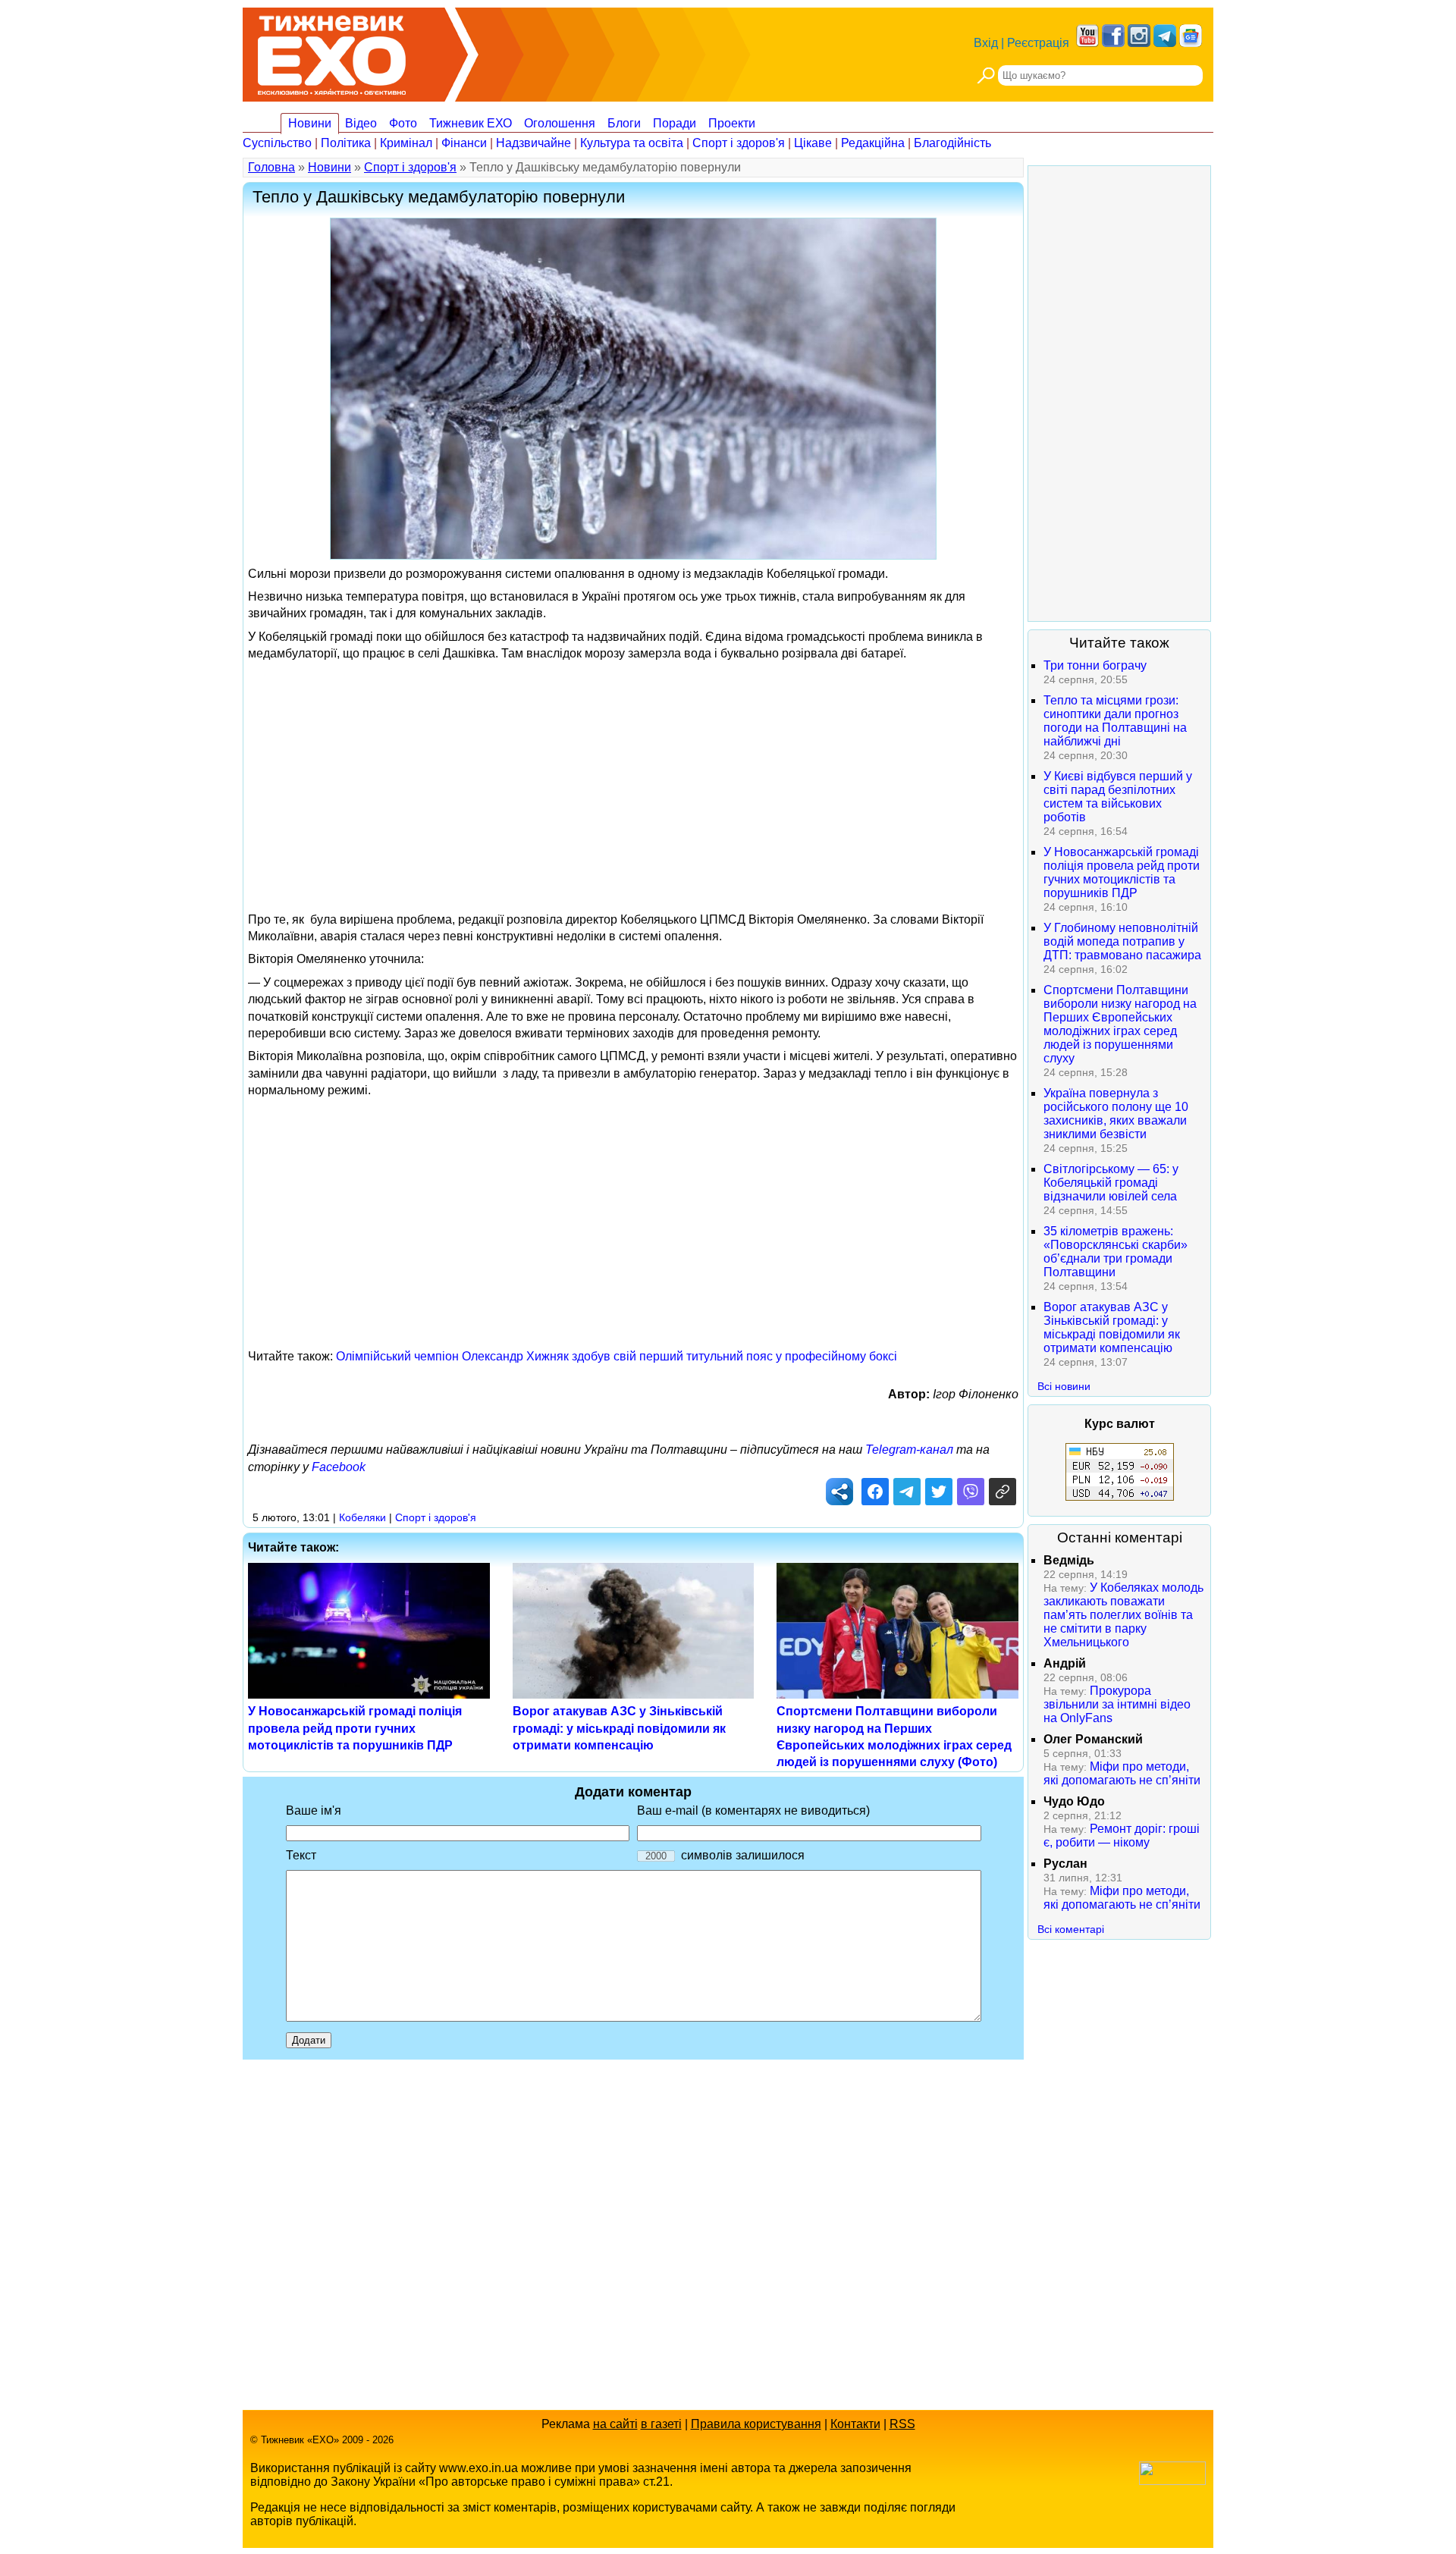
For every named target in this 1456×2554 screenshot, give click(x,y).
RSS (902, 2424)
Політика (346, 143)
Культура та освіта (632, 143)
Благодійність (952, 143)
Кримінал (406, 143)
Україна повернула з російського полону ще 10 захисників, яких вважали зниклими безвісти (1116, 1114)
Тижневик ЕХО (471, 123)
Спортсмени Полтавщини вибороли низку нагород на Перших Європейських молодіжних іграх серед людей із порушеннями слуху (1120, 1024)
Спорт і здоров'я (739, 143)
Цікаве (813, 143)
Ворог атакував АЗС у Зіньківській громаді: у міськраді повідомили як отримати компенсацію (619, 1728)
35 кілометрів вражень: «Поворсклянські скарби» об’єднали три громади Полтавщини (1116, 1252)
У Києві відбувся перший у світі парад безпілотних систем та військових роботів (1118, 797)
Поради (675, 123)
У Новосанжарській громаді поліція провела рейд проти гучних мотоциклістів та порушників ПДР (355, 1728)
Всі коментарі (1071, 1929)
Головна (271, 167)
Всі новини (1064, 1386)
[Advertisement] (633, 775)
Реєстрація (1038, 43)
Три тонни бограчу (1095, 665)
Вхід (986, 43)
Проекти (732, 123)
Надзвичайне (533, 143)
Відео (361, 123)
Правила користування (756, 2424)
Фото (403, 123)
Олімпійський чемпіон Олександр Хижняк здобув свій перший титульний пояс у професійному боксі (617, 1356)
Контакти (855, 2424)
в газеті (661, 2424)
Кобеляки (362, 1517)
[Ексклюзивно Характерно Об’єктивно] (332, 51)
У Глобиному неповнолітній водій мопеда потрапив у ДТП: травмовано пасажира (1122, 941)
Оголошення (560, 123)
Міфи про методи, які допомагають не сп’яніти (1122, 1773)
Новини (310, 123)
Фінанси (464, 143)
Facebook (339, 1467)
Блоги (624, 123)
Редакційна (873, 143)
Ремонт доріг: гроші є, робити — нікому (1122, 1835)
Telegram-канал (909, 1450)
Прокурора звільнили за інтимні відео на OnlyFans (1117, 1704)
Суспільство (277, 143)
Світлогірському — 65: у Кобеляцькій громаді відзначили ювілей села (1111, 1183)
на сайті (615, 2424)
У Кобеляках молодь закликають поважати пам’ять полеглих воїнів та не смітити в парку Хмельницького (1123, 1615)
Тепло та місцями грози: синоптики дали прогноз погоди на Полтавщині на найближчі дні (1115, 721)
